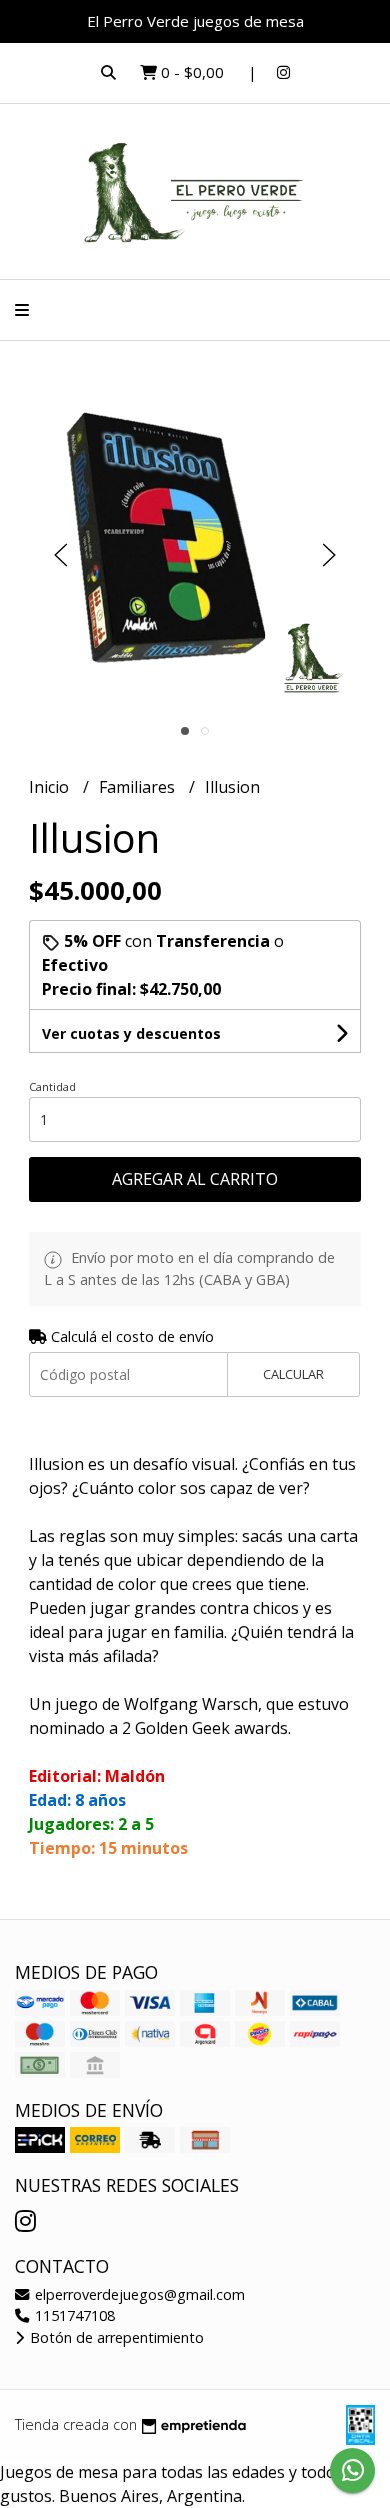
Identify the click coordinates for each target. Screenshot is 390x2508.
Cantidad (52, 1086)
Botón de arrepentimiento (115, 2337)
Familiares (139, 787)
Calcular (293, 1374)
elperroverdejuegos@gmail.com (138, 2294)
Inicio (51, 787)
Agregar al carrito (195, 1179)
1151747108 (73, 2315)
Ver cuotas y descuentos (131, 1033)
